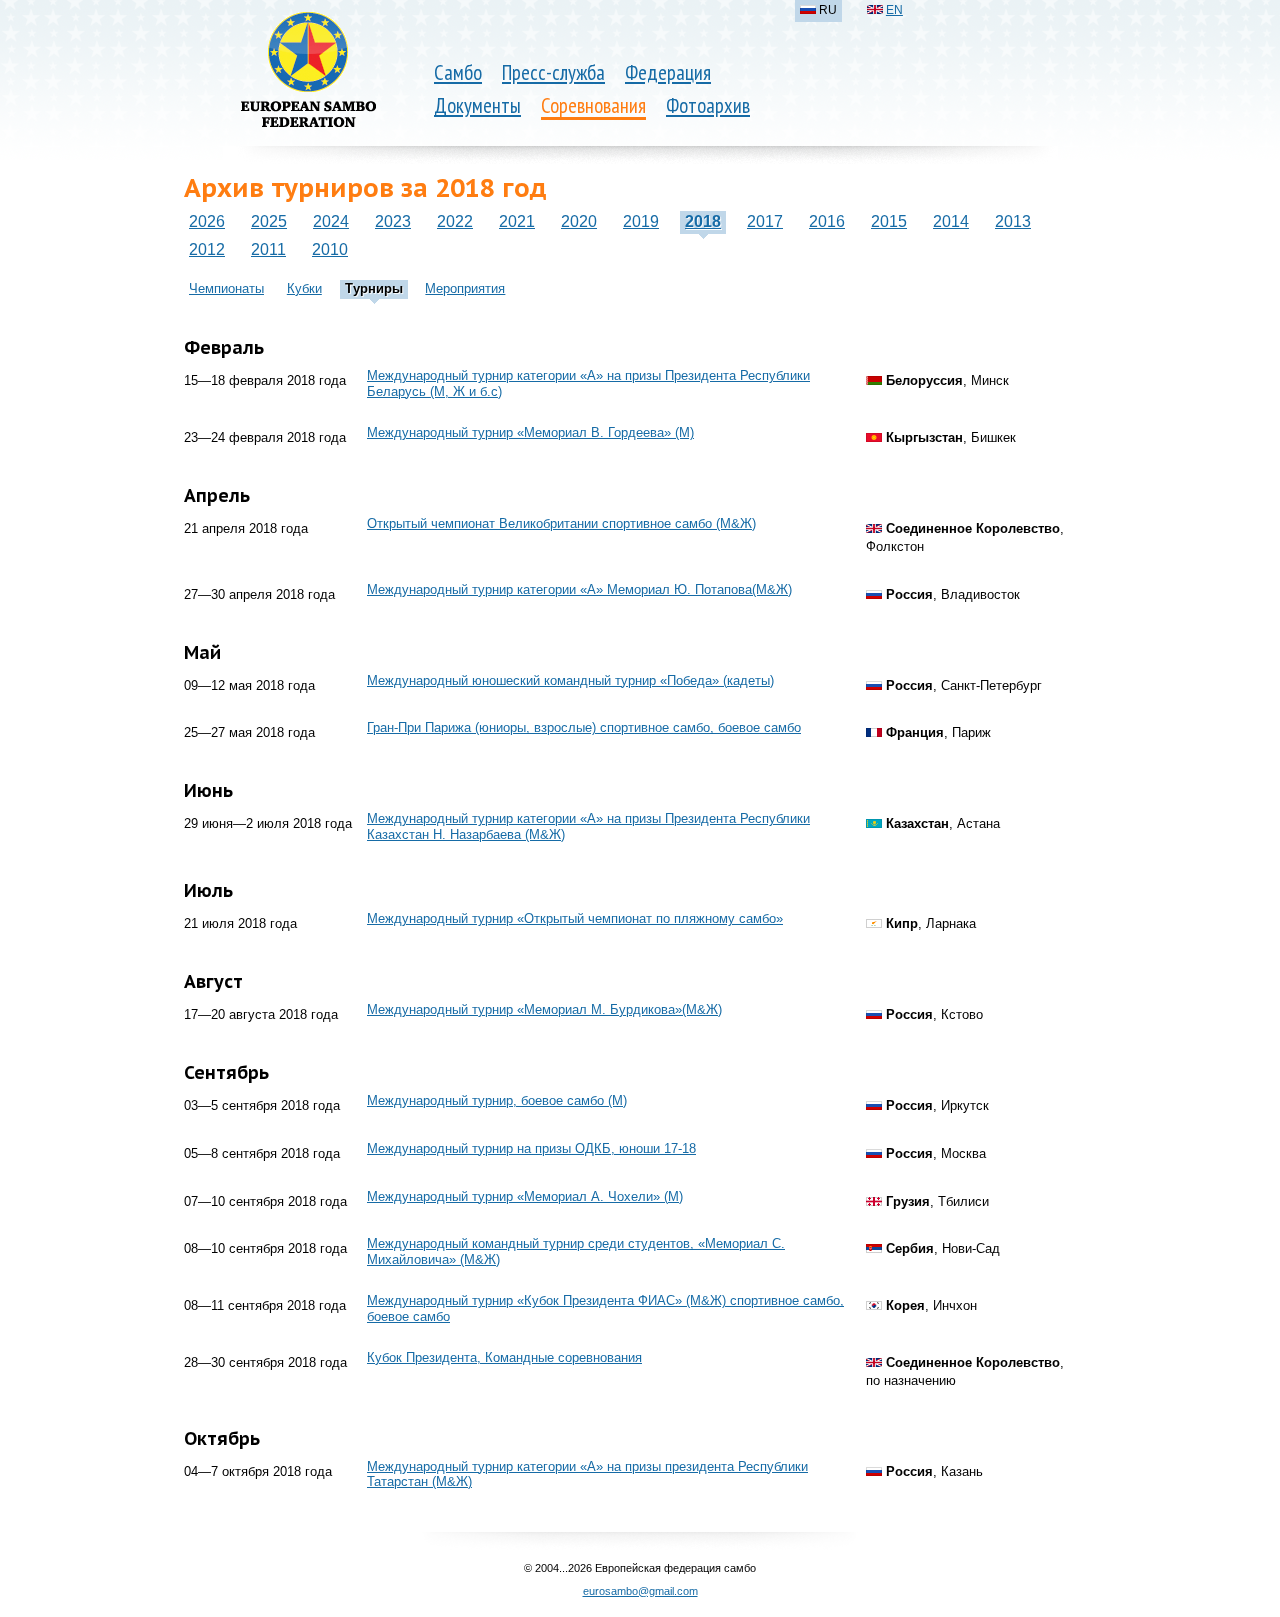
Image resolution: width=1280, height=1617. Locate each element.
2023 (393, 221)
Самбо (458, 72)
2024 (331, 221)
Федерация (668, 72)
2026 (207, 221)
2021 (517, 221)
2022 (455, 221)
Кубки (304, 288)
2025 (269, 221)
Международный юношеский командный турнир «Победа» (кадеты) (570, 680)
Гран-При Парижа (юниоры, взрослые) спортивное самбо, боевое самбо (584, 727)
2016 (827, 221)
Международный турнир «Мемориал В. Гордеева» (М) (530, 432)
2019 (641, 221)
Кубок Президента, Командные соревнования (504, 1357)
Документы (477, 105)
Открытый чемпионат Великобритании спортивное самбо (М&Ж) (561, 523)
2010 (330, 249)
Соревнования (593, 105)
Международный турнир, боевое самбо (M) (497, 1100)
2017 (765, 221)
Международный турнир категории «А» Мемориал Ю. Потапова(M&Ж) (579, 589)
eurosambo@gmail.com (640, 1591)
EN (894, 10)
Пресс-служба (553, 72)
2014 (951, 221)
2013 (1013, 221)
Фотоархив (708, 105)
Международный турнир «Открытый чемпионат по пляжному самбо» (575, 918)
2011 (268, 249)
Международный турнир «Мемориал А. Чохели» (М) (525, 1196)
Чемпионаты (226, 288)
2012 (207, 249)
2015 (889, 221)
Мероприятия (465, 288)
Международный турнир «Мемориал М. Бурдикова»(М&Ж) (544, 1009)
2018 (703, 221)
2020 (579, 221)
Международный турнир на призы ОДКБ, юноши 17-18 (531, 1148)
